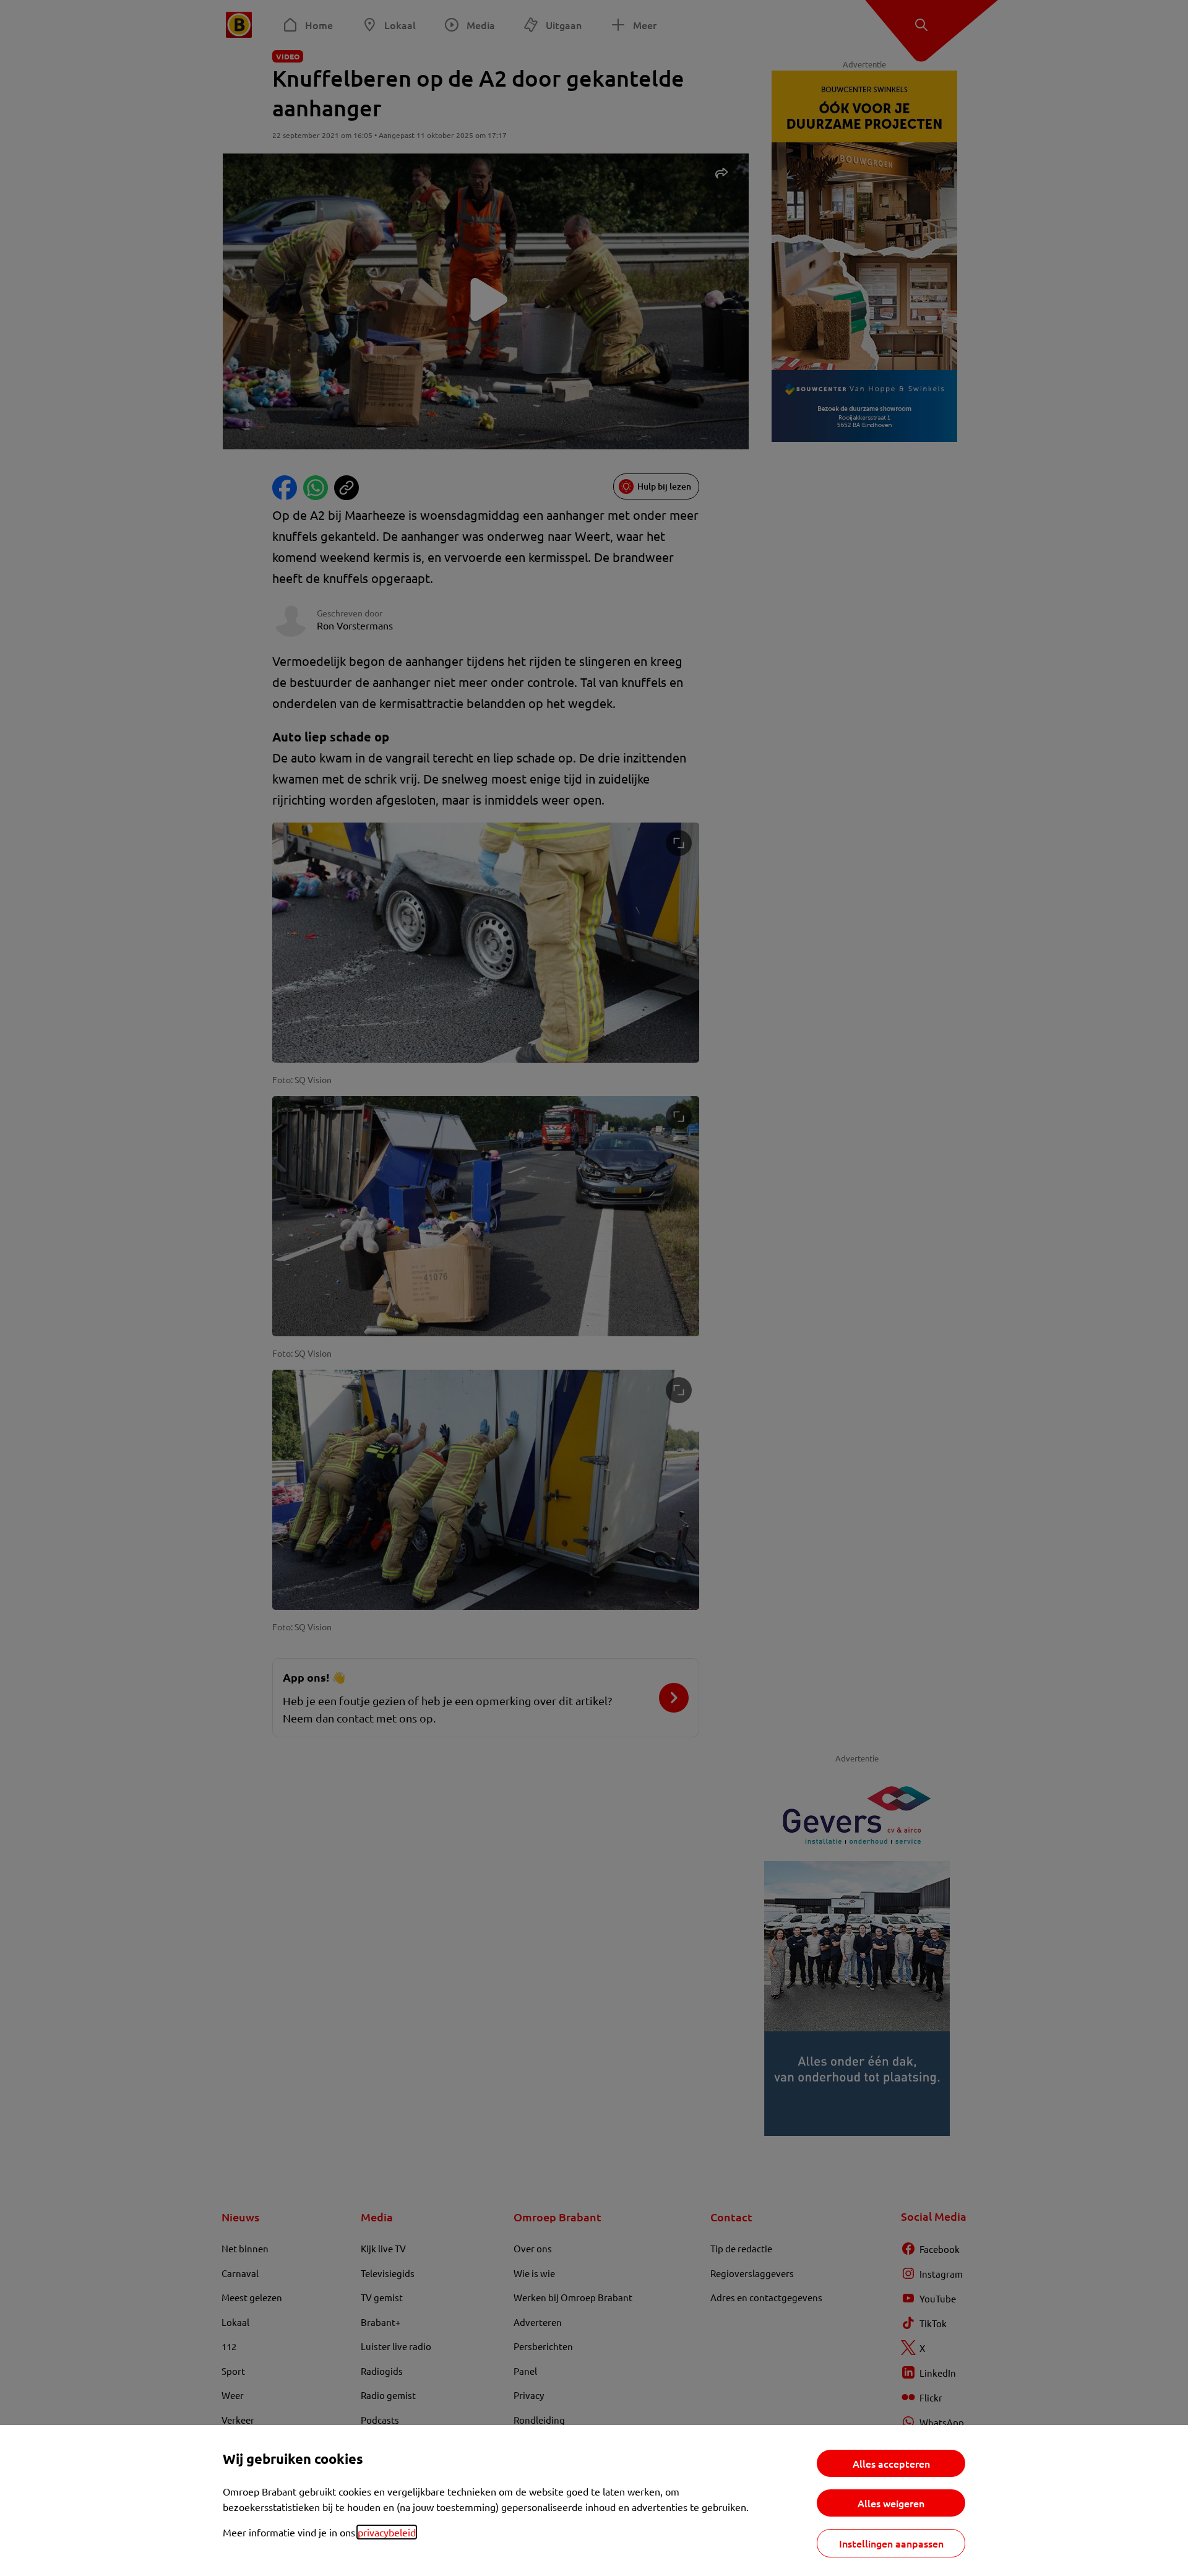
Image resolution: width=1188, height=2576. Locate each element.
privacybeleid (387, 2532)
